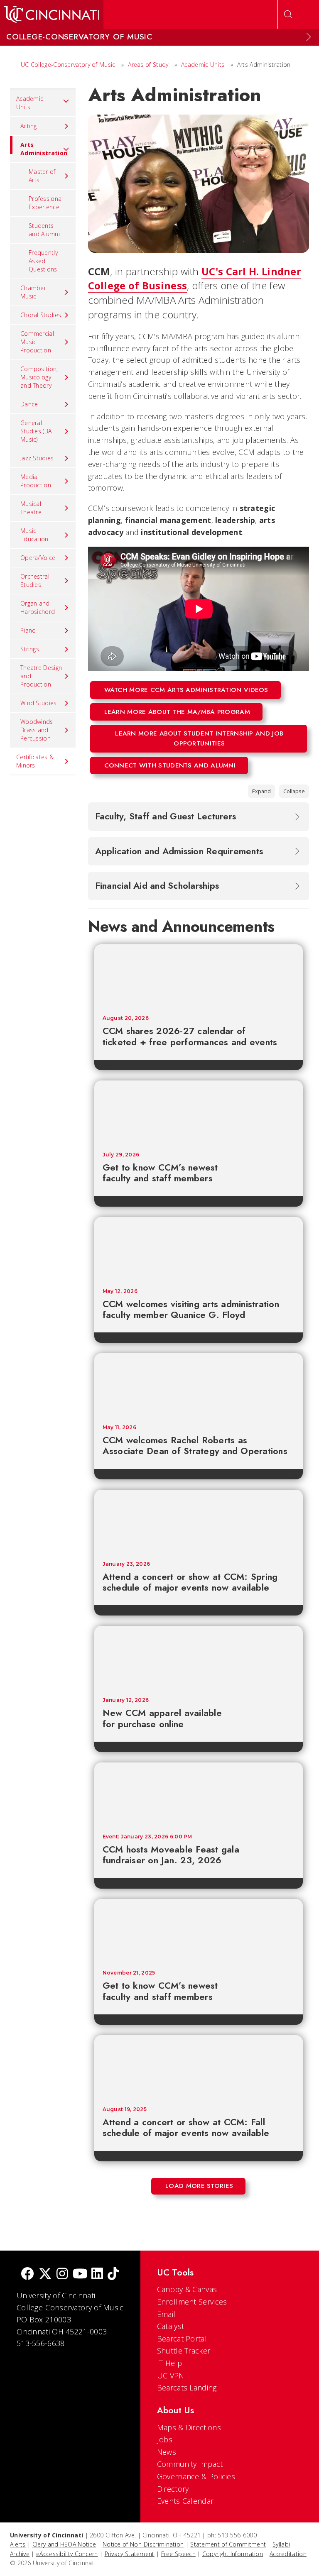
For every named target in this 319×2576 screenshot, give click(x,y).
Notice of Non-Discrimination (143, 2544)
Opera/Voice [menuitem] (38, 558)
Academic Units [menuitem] (30, 103)
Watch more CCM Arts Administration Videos (186, 690)
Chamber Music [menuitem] (33, 292)
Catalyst (171, 2326)
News (167, 2452)
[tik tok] (113, 2274)
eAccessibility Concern (67, 2554)
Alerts (18, 2544)
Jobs (165, 2439)
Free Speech (178, 2554)
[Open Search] (288, 15)
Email (166, 2314)
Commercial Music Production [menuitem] (37, 342)
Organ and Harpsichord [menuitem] (38, 607)
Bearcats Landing (187, 2388)
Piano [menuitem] (28, 630)
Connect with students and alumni (170, 765)
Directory (173, 2489)
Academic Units (203, 65)
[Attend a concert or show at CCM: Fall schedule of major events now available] (199, 2067)
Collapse (294, 791)
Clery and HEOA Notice (64, 2544)
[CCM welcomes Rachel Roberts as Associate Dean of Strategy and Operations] (199, 1385)
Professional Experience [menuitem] (46, 203)
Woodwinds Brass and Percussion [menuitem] (37, 730)
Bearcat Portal (182, 2339)
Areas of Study (148, 65)
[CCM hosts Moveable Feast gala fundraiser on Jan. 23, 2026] (199, 1794)
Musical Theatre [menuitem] (31, 508)
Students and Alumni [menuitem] (44, 230)
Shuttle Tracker (184, 2351)
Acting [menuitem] (29, 126)
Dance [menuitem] (29, 404)
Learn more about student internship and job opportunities (199, 738)
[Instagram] (62, 2274)
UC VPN (171, 2376)
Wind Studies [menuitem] (39, 703)
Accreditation (288, 2554)
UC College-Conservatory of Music (68, 65)
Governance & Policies (196, 2476)
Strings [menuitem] (30, 649)
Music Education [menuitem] (34, 535)
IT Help (169, 2363)
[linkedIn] (97, 2274)
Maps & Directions (189, 2427)
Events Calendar (185, 2501)
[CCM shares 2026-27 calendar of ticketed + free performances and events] (199, 976)
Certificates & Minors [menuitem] (35, 761)
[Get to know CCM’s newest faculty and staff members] (199, 1112)
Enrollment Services (192, 2302)
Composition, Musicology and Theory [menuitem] (39, 377)
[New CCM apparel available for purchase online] (199, 1657)
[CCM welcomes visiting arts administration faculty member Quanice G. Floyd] (199, 1249)
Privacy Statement (130, 2554)
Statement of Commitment (228, 2544)
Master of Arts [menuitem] (42, 176)
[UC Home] (52, 15)
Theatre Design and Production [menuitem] (41, 676)
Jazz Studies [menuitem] (37, 458)
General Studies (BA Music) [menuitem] (36, 431)
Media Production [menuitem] (36, 481)
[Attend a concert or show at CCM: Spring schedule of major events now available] (199, 1521)
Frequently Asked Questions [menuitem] (43, 261)
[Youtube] (80, 2274)
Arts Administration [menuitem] (44, 149)
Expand (261, 791)
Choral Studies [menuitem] (41, 315)
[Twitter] (45, 2274)
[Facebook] (27, 2274)
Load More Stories (199, 2186)
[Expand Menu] (309, 37)
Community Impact (190, 2464)
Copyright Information (233, 2554)
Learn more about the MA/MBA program (177, 712)
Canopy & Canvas (187, 2289)
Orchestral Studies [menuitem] (35, 580)
